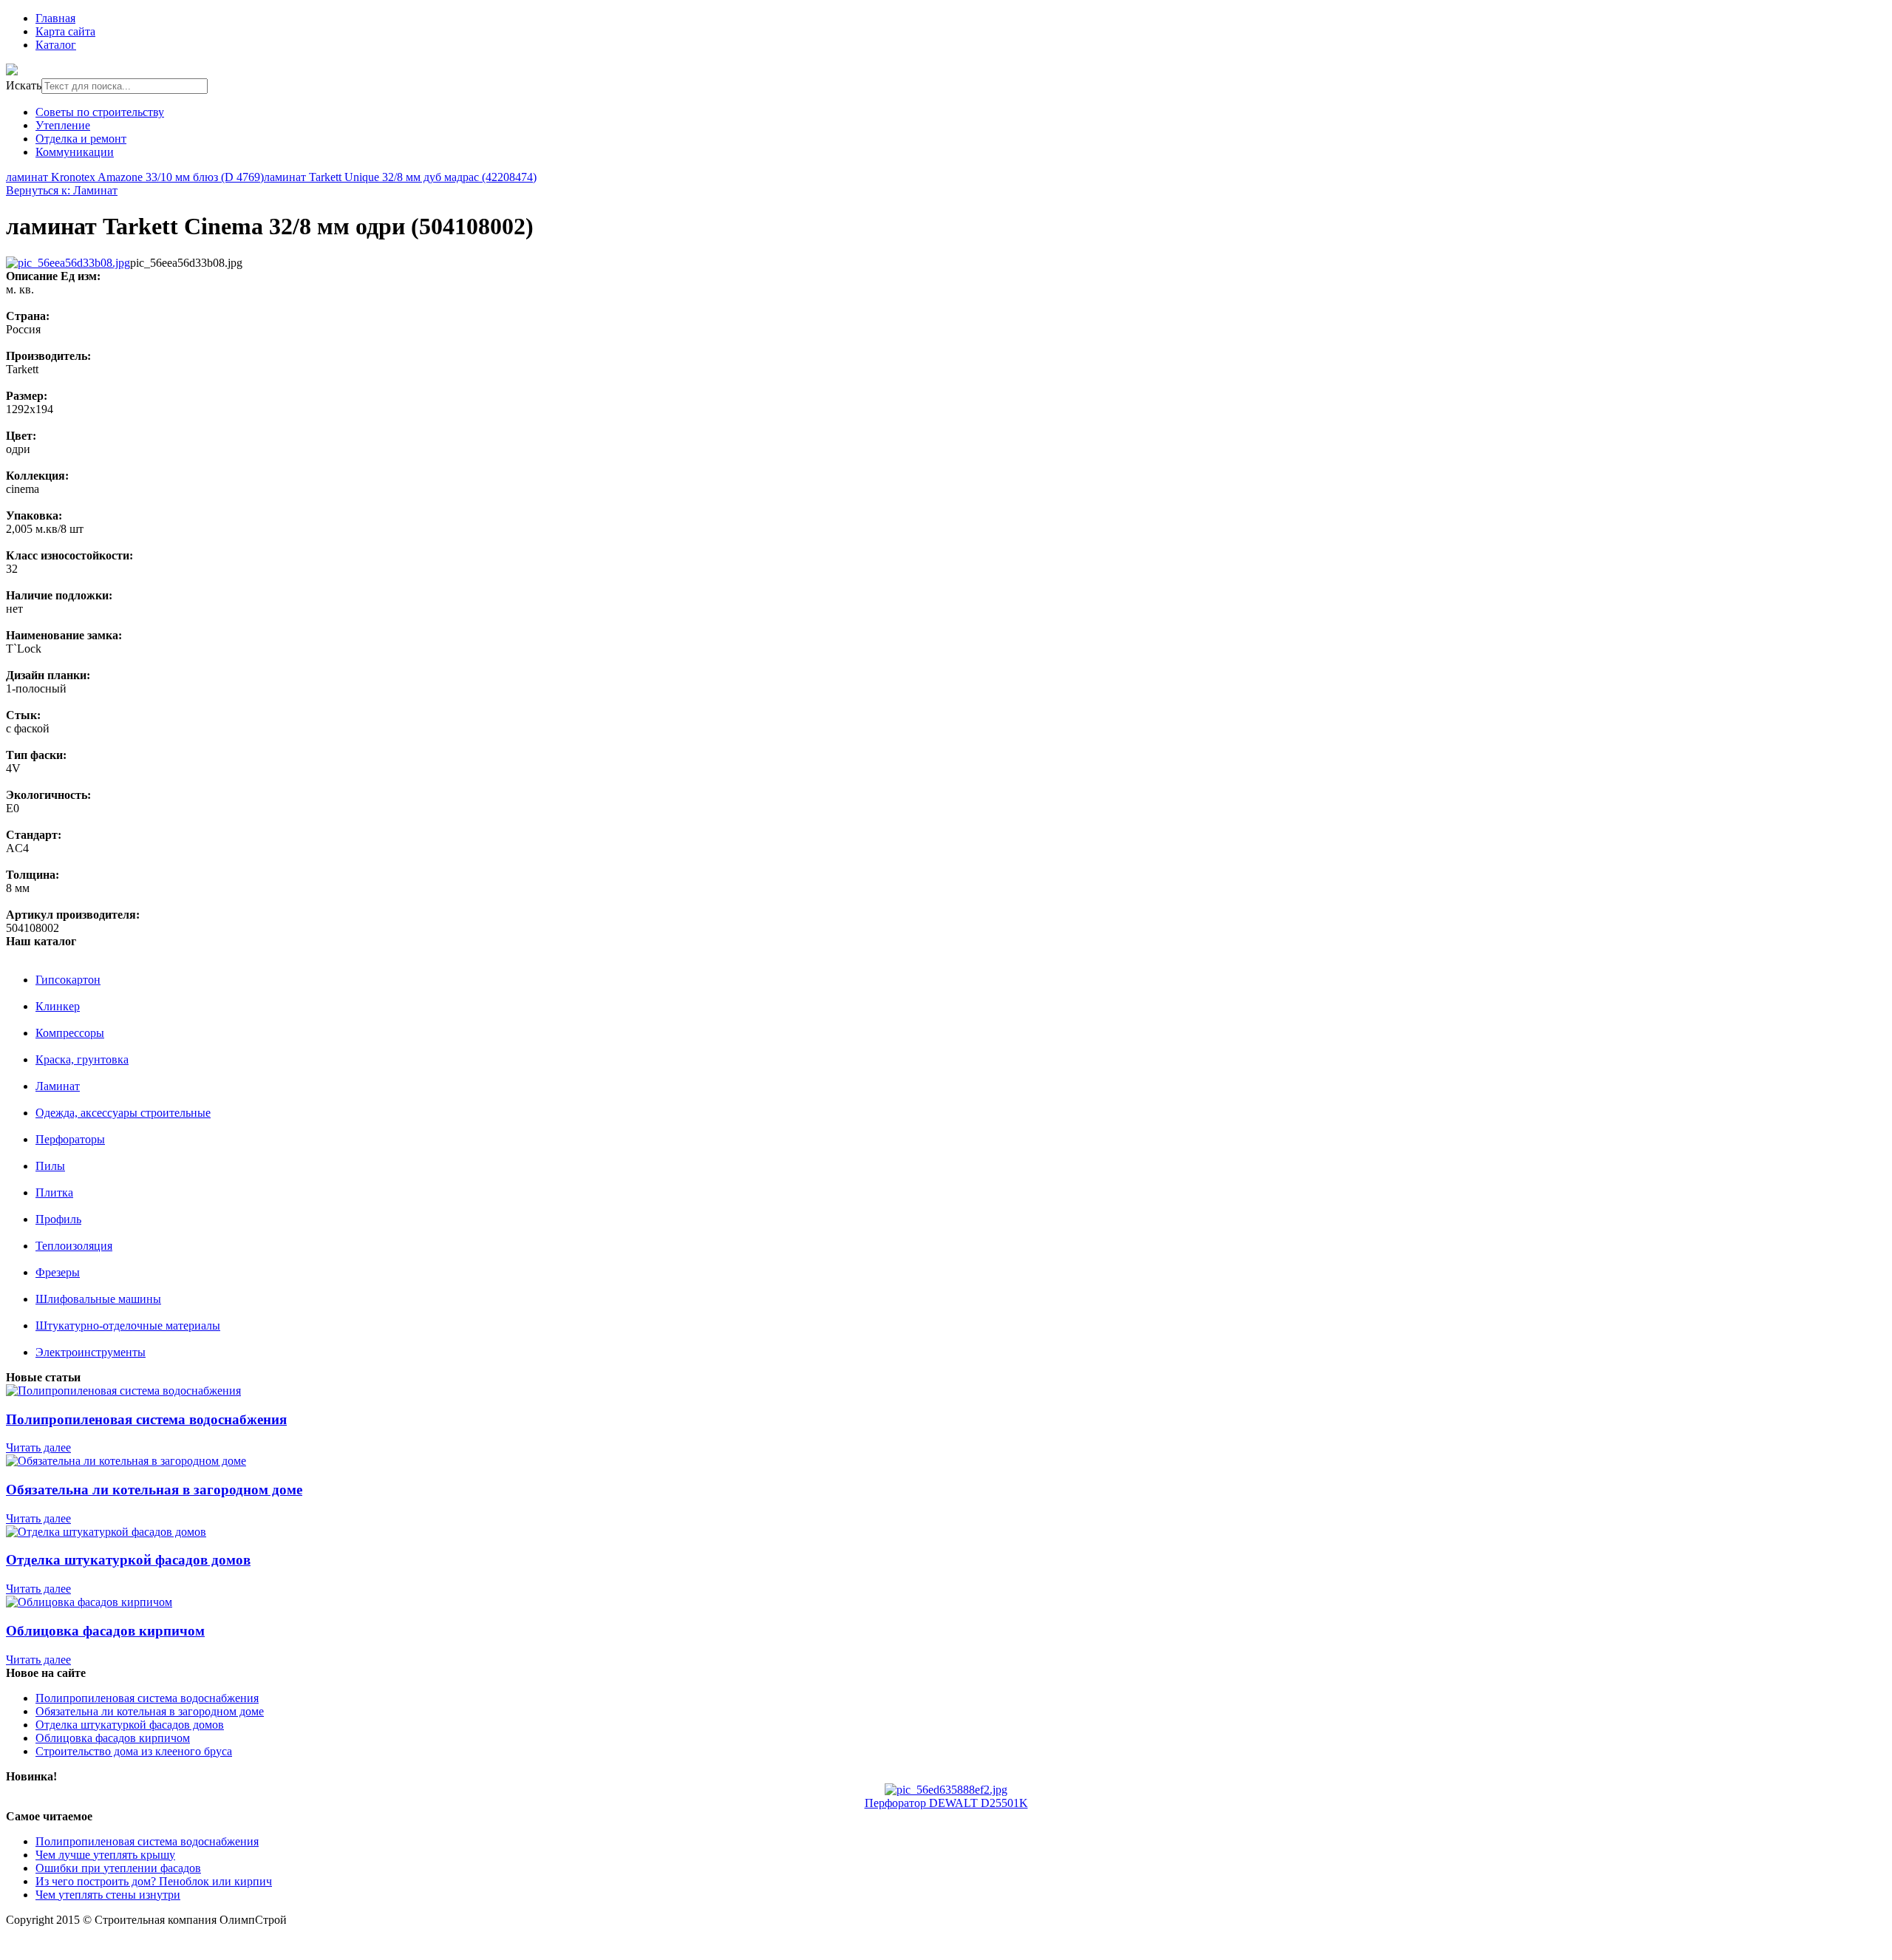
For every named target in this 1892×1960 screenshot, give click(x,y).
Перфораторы (70, 1139)
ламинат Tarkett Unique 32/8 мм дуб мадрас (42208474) (400, 177)
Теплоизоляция (74, 1246)
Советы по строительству (100, 112)
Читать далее (38, 1447)
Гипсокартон (68, 980)
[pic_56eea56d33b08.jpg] (68, 263)
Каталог (56, 45)
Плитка (54, 1192)
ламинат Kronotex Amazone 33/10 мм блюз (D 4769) (135, 177)
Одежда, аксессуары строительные (123, 1113)
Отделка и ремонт (81, 139)
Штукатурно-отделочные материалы (128, 1326)
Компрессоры (70, 1033)
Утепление (63, 125)
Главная (55, 18)
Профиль (58, 1219)
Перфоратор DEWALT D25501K (946, 1803)
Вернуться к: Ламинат (62, 190)
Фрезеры (58, 1272)
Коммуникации (75, 152)
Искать (24, 85)
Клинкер (58, 1006)
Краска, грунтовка (82, 1059)
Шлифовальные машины (98, 1299)
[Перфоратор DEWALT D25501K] (946, 1790)
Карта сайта (65, 31)
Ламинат (58, 1086)
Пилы (50, 1166)
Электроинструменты (91, 1352)
